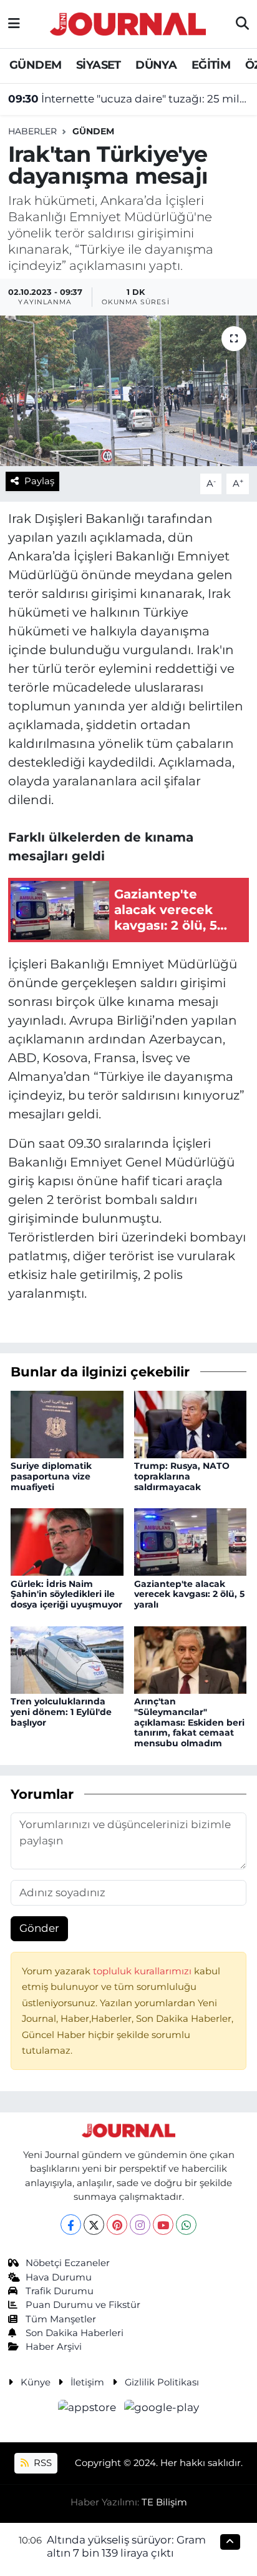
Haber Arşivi (54, 2347)
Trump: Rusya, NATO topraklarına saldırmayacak (182, 1476)
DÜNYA (156, 65)
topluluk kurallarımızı (143, 1971)
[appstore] (89, 2409)
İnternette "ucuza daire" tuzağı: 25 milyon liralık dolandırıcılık (129, 99)
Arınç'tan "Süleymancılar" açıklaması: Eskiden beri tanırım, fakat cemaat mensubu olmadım (189, 1722)
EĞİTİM (211, 65)
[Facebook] (71, 2225)
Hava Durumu (59, 2277)
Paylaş (39, 481)
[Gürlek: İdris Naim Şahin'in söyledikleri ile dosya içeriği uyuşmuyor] (67, 1541)
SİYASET (99, 65)
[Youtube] (163, 2225)
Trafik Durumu (60, 2291)
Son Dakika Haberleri (75, 2333)
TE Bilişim (164, 2502)
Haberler (32, 131)
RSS (41, 2463)
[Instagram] (140, 2225)
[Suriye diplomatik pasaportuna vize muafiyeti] (67, 1423)
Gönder (39, 1928)
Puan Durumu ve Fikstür (83, 2305)
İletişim (87, 2382)
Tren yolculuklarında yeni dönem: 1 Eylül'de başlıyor (61, 1712)
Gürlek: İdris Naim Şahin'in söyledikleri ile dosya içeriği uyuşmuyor (66, 1594)
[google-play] (162, 2409)
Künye (36, 2382)
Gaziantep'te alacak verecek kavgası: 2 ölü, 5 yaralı (189, 1594)
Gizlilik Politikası (162, 2382)
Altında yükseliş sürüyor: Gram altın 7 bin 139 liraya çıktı (126, 2546)
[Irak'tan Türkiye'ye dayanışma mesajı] (128, 391)
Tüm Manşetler (61, 2319)
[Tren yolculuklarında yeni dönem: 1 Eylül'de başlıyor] (67, 1659)
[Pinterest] (117, 2225)
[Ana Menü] (14, 24)
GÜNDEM (35, 65)
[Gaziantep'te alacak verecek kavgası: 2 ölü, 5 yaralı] (191, 1541)
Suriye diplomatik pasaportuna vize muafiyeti (51, 1476)
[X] (94, 2225)
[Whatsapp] (186, 2225)
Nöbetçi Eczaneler (68, 2263)
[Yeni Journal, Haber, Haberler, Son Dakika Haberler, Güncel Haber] (128, 22)
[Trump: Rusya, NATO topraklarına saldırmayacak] (191, 1423)
